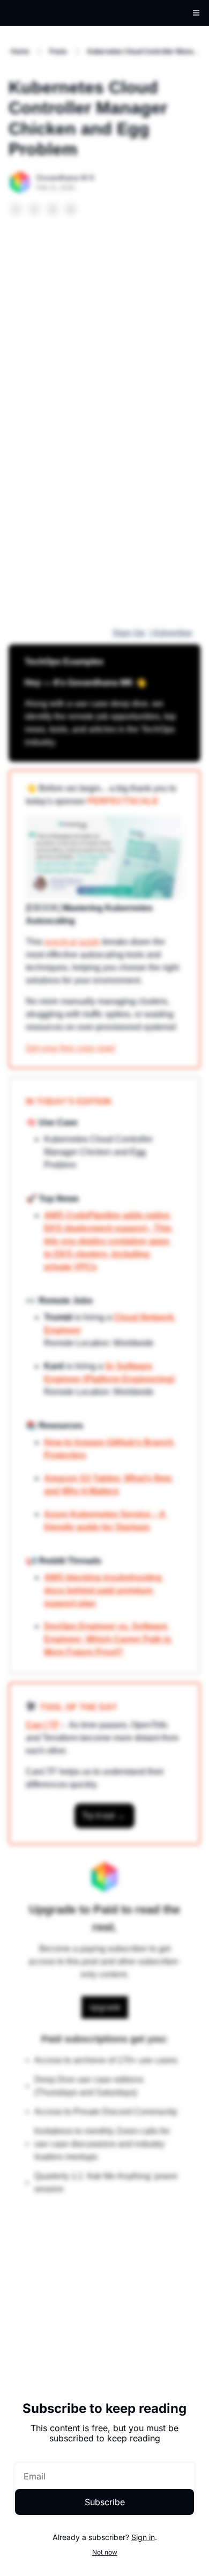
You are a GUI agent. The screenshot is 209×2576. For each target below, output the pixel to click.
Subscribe (105, 2502)
